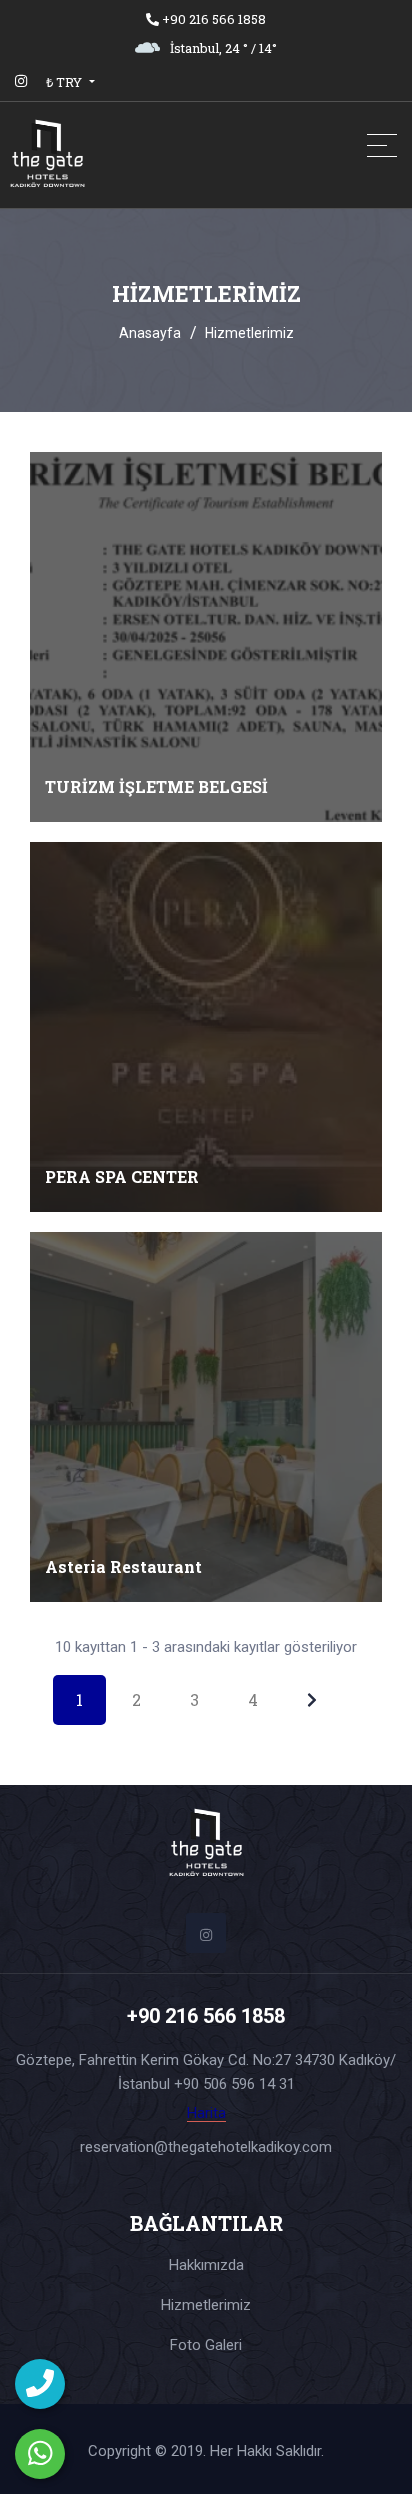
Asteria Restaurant (123, 1566)
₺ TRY (65, 82)
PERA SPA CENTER (122, 1176)
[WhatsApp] (40, 2454)
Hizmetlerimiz (206, 2305)
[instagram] (21, 81)
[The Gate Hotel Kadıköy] (110, 155)
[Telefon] (40, 2384)
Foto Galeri (206, 2345)
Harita (206, 2113)
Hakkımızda (206, 2265)
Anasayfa (150, 333)
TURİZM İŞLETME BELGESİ (156, 786)
